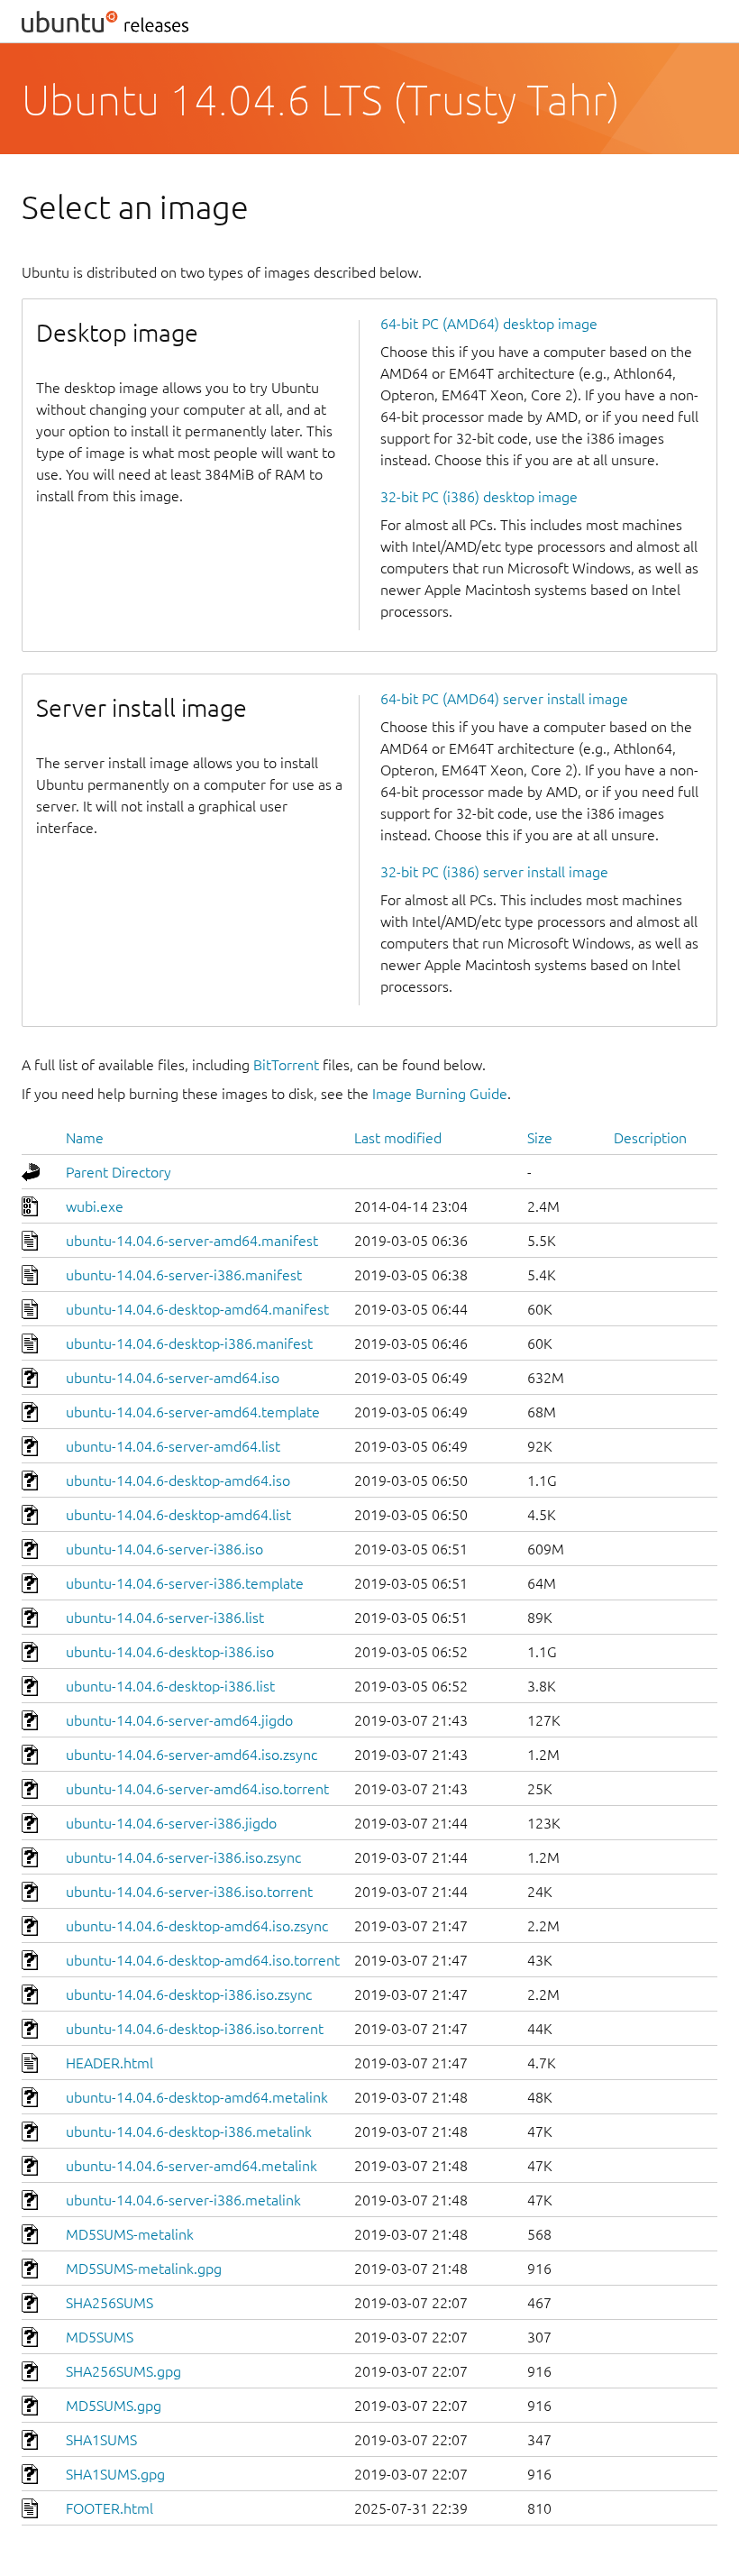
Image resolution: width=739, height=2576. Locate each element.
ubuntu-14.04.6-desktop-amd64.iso (178, 1481)
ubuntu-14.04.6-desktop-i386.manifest (189, 1343)
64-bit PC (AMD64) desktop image (489, 324)
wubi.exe (95, 1206)
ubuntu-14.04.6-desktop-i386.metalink (189, 2131)
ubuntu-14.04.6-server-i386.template (185, 1583)
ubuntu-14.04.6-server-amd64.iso (173, 1378)
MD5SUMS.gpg (114, 2406)
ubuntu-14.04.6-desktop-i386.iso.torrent (195, 2029)
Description (650, 1138)
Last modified (398, 1138)
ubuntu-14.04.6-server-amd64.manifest (192, 1241)
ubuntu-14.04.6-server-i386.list (165, 1618)
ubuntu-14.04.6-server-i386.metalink (183, 2200)
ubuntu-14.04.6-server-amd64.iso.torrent (197, 1789)
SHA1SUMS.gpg (115, 2474)
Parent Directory (119, 1172)
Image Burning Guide (440, 1094)
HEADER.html (109, 2063)
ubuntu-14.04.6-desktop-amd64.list (178, 1515)
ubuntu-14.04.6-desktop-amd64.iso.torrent (203, 1960)
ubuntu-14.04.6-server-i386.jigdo (171, 1823)
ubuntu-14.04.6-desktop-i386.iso (170, 1652)
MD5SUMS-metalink (130, 2234)
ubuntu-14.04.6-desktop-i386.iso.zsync (189, 1994)
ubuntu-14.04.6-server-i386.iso (164, 1549)
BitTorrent (286, 1065)
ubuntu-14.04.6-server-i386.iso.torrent (189, 1892)
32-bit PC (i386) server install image (494, 872)
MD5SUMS (100, 2337)
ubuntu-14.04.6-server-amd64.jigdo (179, 1720)
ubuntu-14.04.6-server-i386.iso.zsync (183, 1857)
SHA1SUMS (101, 2440)
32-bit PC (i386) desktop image (479, 497)
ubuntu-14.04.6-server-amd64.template (193, 1412)
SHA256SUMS (109, 2303)
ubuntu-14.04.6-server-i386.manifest (184, 1275)
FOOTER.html (109, 2508)
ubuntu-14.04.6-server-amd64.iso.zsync (192, 1755)
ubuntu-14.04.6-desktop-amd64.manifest (197, 1309)
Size (540, 1138)
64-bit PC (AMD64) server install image (504, 699)
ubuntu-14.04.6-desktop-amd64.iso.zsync (197, 1926)
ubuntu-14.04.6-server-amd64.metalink (192, 2166)
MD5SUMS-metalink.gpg (144, 2269)
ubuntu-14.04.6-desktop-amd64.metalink (197, 2097)
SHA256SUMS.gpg (123, 2371)
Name (85, 1138)
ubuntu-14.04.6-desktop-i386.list (170, 1686)
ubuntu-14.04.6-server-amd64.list (173, 1446)
